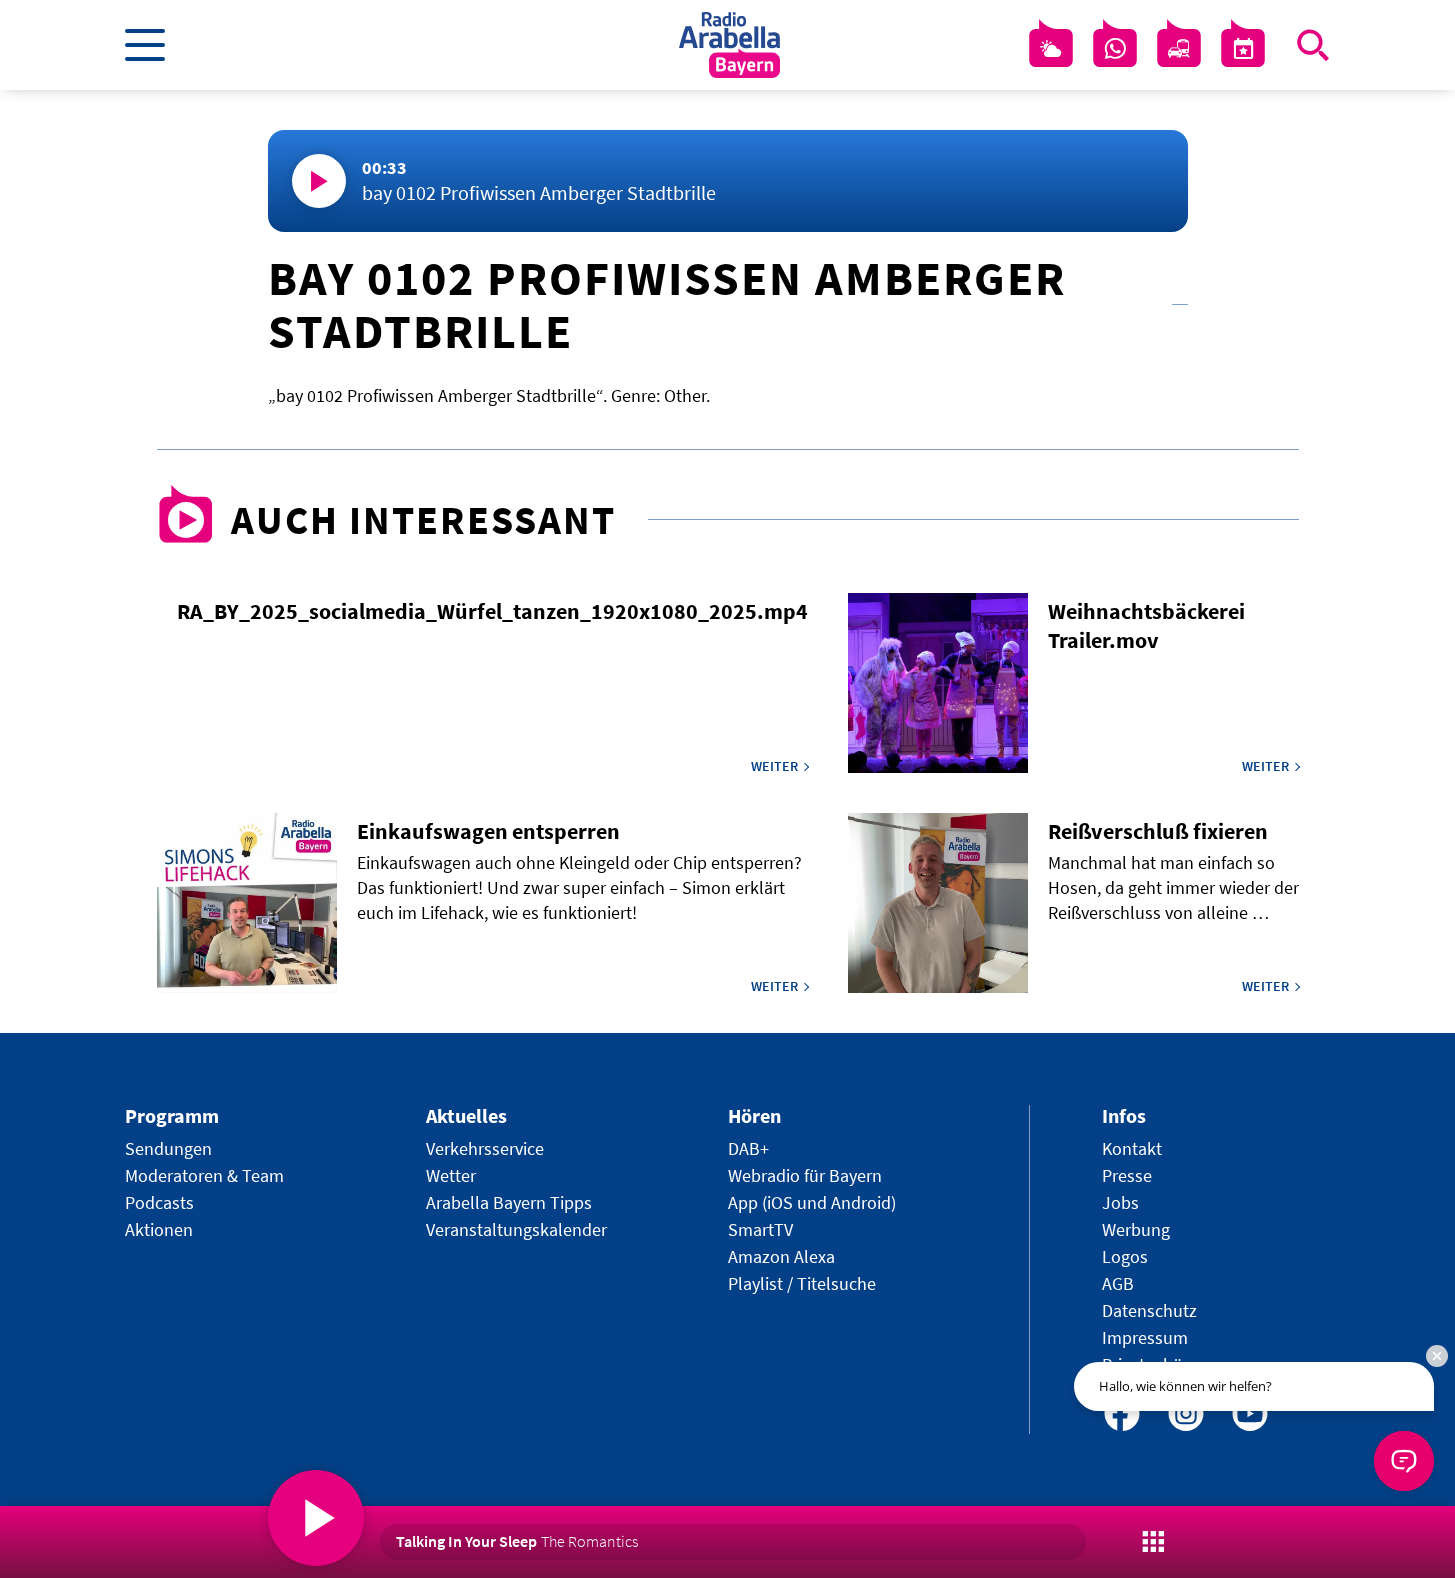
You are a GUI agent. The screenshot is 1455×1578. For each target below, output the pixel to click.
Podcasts (159, 1202)
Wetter (451, 1175)
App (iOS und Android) (812, 1202)
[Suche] (1313, 45)
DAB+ (748, 1148)
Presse (1127, 1175)
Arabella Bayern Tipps (509, 1202)
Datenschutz (1149, 1310)
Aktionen (159, 1229)
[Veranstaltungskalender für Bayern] (1243, 49)
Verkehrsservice (485, 1148)
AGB (1118, 1283)
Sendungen (168, 1148)
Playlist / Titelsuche (802, 1283)
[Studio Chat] (1115, 49)
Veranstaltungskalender (516, 1229)
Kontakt (1132, 1148)
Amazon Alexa (781, 1256)
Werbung (1136, 1229)
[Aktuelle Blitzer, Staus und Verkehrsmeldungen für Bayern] (1179, 49)
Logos (1125, 1256)
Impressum (1145, 1337)
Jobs (1120, 1202)
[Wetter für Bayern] (1051, 49)
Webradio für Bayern (805, 1175)
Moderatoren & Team (204, 1175)
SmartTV (760, 1229)
